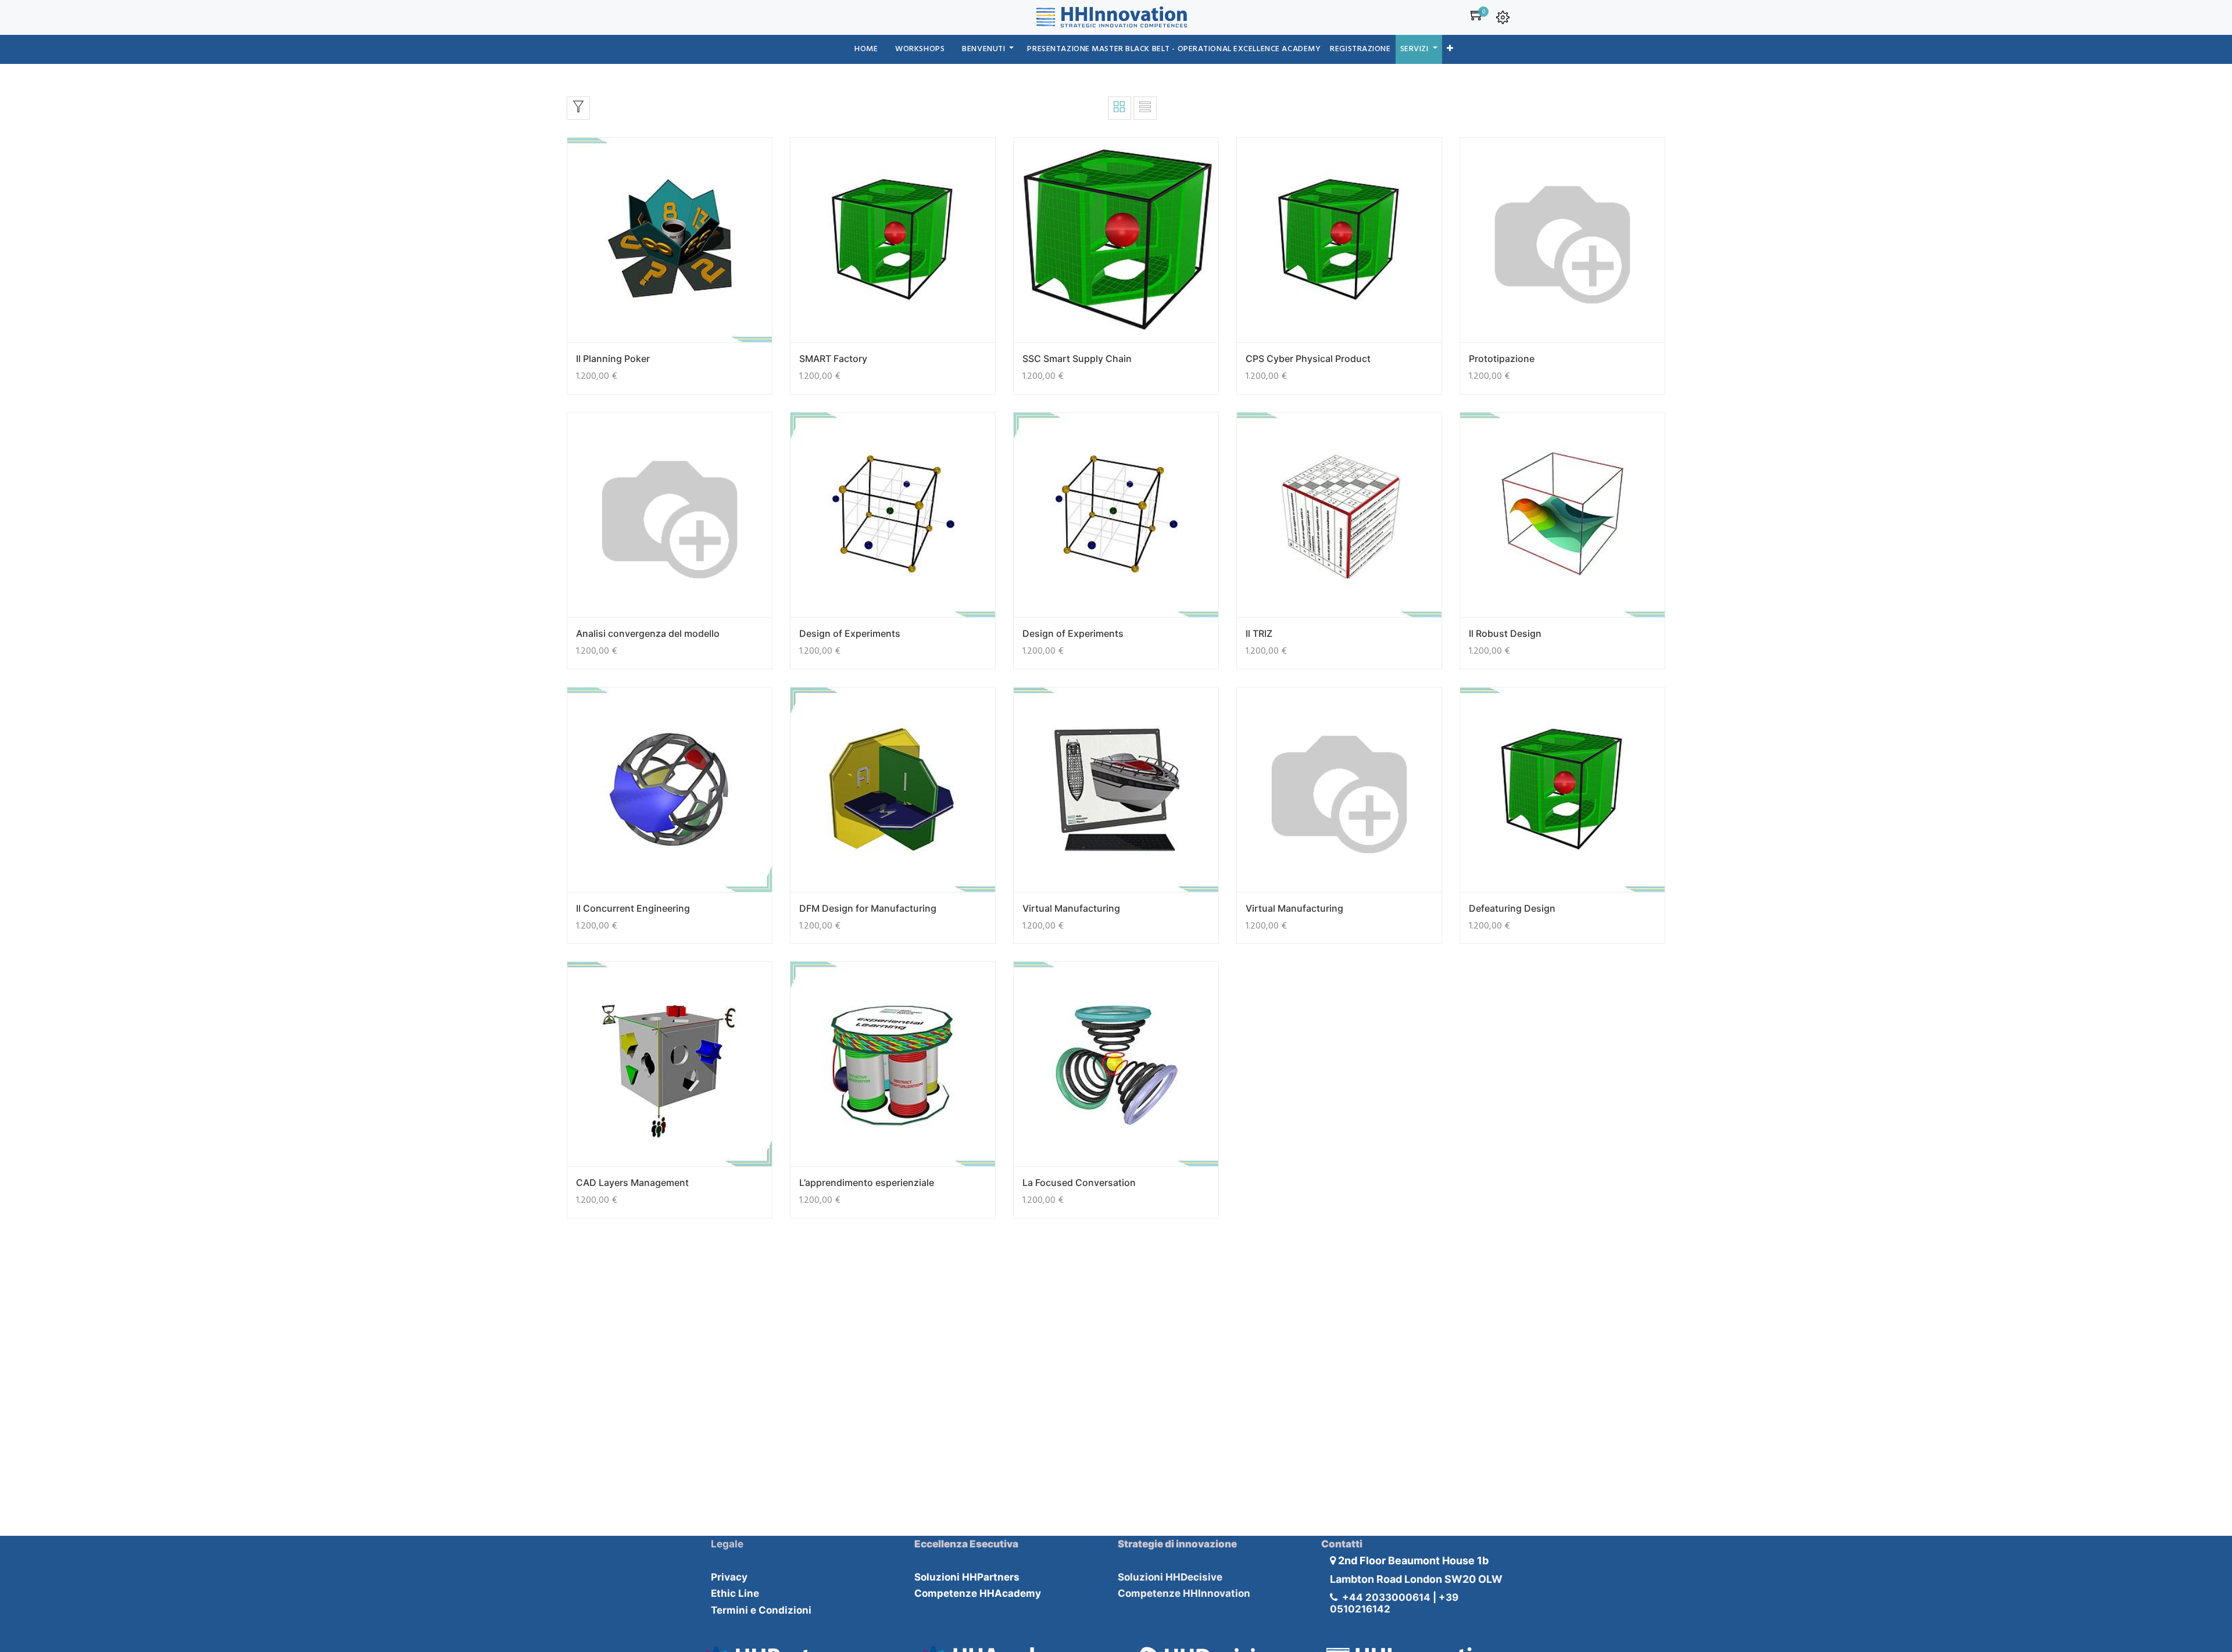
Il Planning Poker (613, 359)
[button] (1450, 49)
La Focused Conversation (1079, 1182)
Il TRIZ (1259, 633)
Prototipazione (1502, 359)
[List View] (1145, 108)
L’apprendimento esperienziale (867, 1182)
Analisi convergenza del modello (648, 633)
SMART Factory (833, 359)
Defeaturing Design (1512, 908)
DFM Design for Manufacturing (868, 908)
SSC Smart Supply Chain (1077, 359)
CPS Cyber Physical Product (1308, 359)
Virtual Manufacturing (1071, 908)
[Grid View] (1119, 108)
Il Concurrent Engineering (633, 908)
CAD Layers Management (632, 1182)
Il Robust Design (1505, 633)
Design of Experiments (850, 633)
